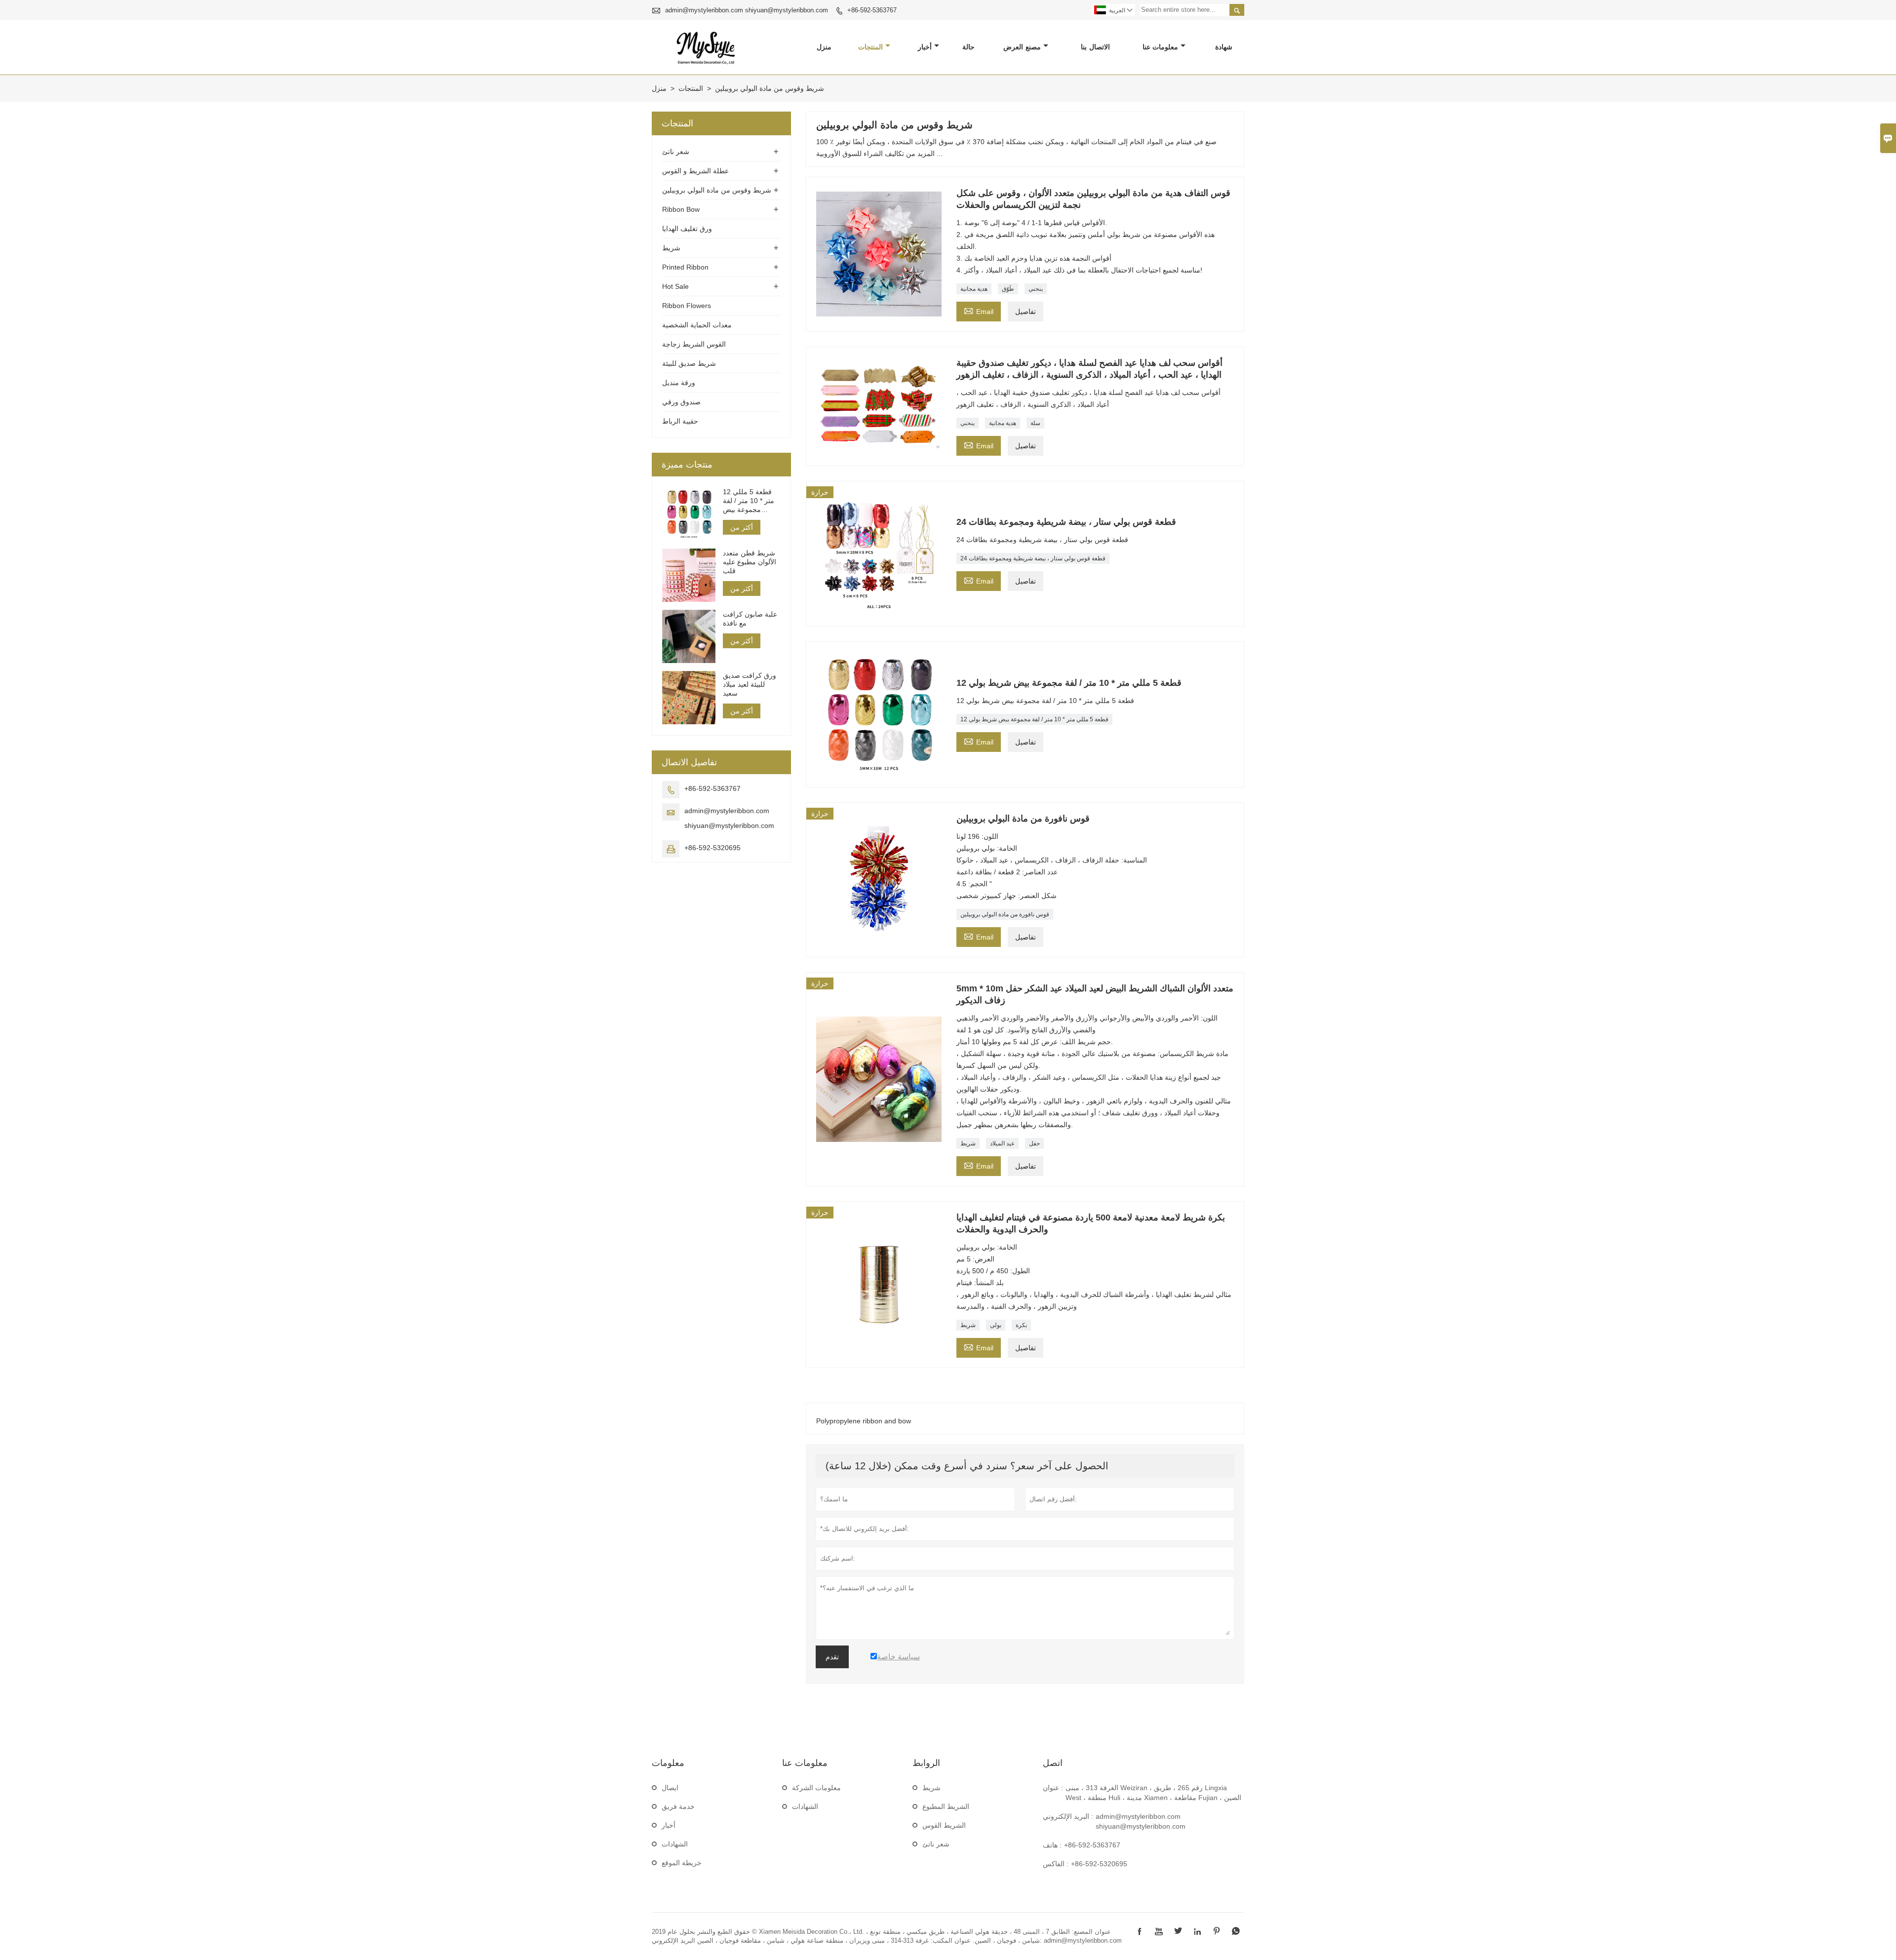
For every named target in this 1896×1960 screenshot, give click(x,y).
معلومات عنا (1161, 47)
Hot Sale (675, 286)
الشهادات (675, 1844)
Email (979, 310)
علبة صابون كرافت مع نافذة (750, 619)
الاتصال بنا (1095, 47)
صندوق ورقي (681, 402)
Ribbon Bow (681, 209)
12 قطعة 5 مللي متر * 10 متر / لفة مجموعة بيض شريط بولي (1034, 719)
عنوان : (1053, 1788)
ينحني (1036, 289)
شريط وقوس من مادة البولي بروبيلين (717, 190)
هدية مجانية (974, 289)
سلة (1035, 423)
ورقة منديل (679, 383)
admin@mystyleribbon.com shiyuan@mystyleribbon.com (747, 10)
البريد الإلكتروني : (1068, 1816)
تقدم (832, 1657)
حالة (968, 47)
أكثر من (742, 527)
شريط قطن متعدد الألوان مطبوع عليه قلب (750, 562)
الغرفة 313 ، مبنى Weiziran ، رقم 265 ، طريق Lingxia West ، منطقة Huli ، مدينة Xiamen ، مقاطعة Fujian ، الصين (1153, 1793)
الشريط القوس (944, 1825)
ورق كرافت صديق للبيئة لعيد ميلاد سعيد (750, 684)
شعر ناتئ (676, 152)
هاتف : (1052, 1845)
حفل (1034, 1143)
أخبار (925, 47)
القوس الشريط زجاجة (694, 344)
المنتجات (870, 47)
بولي (996, 1325)
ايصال (670, 1788)
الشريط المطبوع (946, 1806)
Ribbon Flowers (687, 306)
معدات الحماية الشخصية (697, 325)
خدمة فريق (678, 1806)
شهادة (1224, 47)
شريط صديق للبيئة (689, 363)
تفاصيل (1026, 312)
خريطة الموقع (682, 1863)
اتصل (1053, 1763)
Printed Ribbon (685, 267)
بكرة (1021, 1325)
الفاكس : (1056, 1864)
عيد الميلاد (1002, 1143)
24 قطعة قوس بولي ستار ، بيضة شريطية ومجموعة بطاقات (1033, 558)
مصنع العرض (1022, 47)
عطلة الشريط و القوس (695, 171)
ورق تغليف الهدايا (687, 229)
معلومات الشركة (816, 1788)
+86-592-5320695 (712, 848)
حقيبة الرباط (680, 421)
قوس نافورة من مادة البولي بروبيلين (1005, 914)
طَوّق (1008, 289)
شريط (968, 1143)
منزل (824, 47)
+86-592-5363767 (872, 10)
